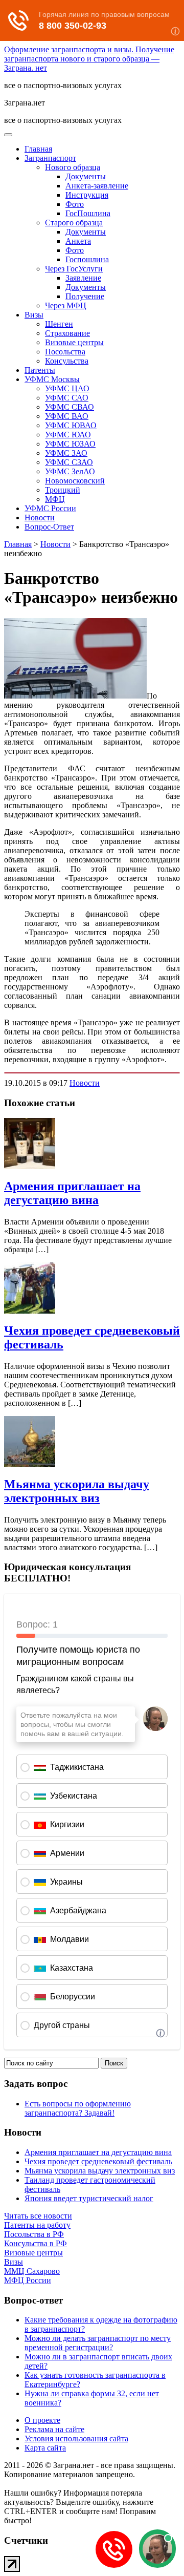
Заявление (83, 278)
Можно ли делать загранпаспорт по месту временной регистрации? (98, 2343)
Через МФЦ (66, 305)
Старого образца (74, 223)
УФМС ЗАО (66, 453)
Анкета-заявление (97, 186)
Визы (34, 315)
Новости (40, 518)
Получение (85, 296)
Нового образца (73, 167)
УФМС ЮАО (68, 435)
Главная (38, 149)
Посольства (65, 352)
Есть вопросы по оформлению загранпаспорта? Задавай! (78, 2108)
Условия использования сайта (76, 2438)
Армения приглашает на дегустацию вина (72, 1193)
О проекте (42, 2420)
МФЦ (55, 499)
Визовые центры (74, 342)
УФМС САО (67, 398)
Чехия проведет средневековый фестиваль (98, 2161)
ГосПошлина (88, 213)
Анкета (78, 241)
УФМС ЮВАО (71, 425)
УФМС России (50, 508)
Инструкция (87, 195)
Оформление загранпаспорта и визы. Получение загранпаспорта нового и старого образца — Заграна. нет (89, 59)
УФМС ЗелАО (70, 471)
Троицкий (63, 490)
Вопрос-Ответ (49, 527)
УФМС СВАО (70, 407)
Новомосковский (75, 481)
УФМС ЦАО (67, 388)
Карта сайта (45, 2448)
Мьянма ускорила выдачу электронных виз (77, 1491)
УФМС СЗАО (69, 462)
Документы (86, 176)
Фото (75, 204)
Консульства (67, 361)
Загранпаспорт (50, 158)
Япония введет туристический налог (89, 2198)
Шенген (59, 324)
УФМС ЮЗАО (70, 444)
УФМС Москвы (52, 379)
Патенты (40, 370)
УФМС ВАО (67, 416)
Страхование (67, 333)
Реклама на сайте (54, 2429)
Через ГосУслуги (74, 269)
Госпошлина (87, 259)
